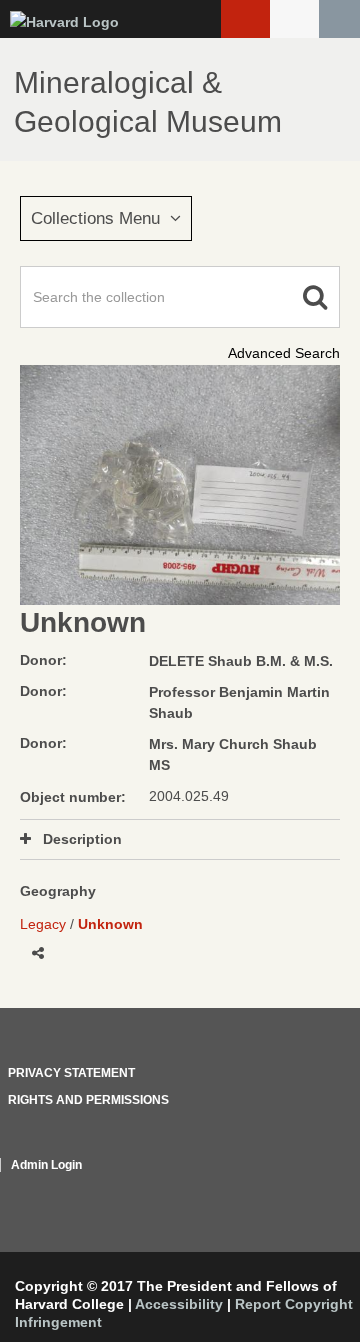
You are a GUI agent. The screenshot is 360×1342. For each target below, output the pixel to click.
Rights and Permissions (88, 1100)
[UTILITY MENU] (294, 19)
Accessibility (179, 1304)
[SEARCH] (339, 19)
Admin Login (46, 1165)
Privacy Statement (71, 1073)
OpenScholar (302, 1189)
